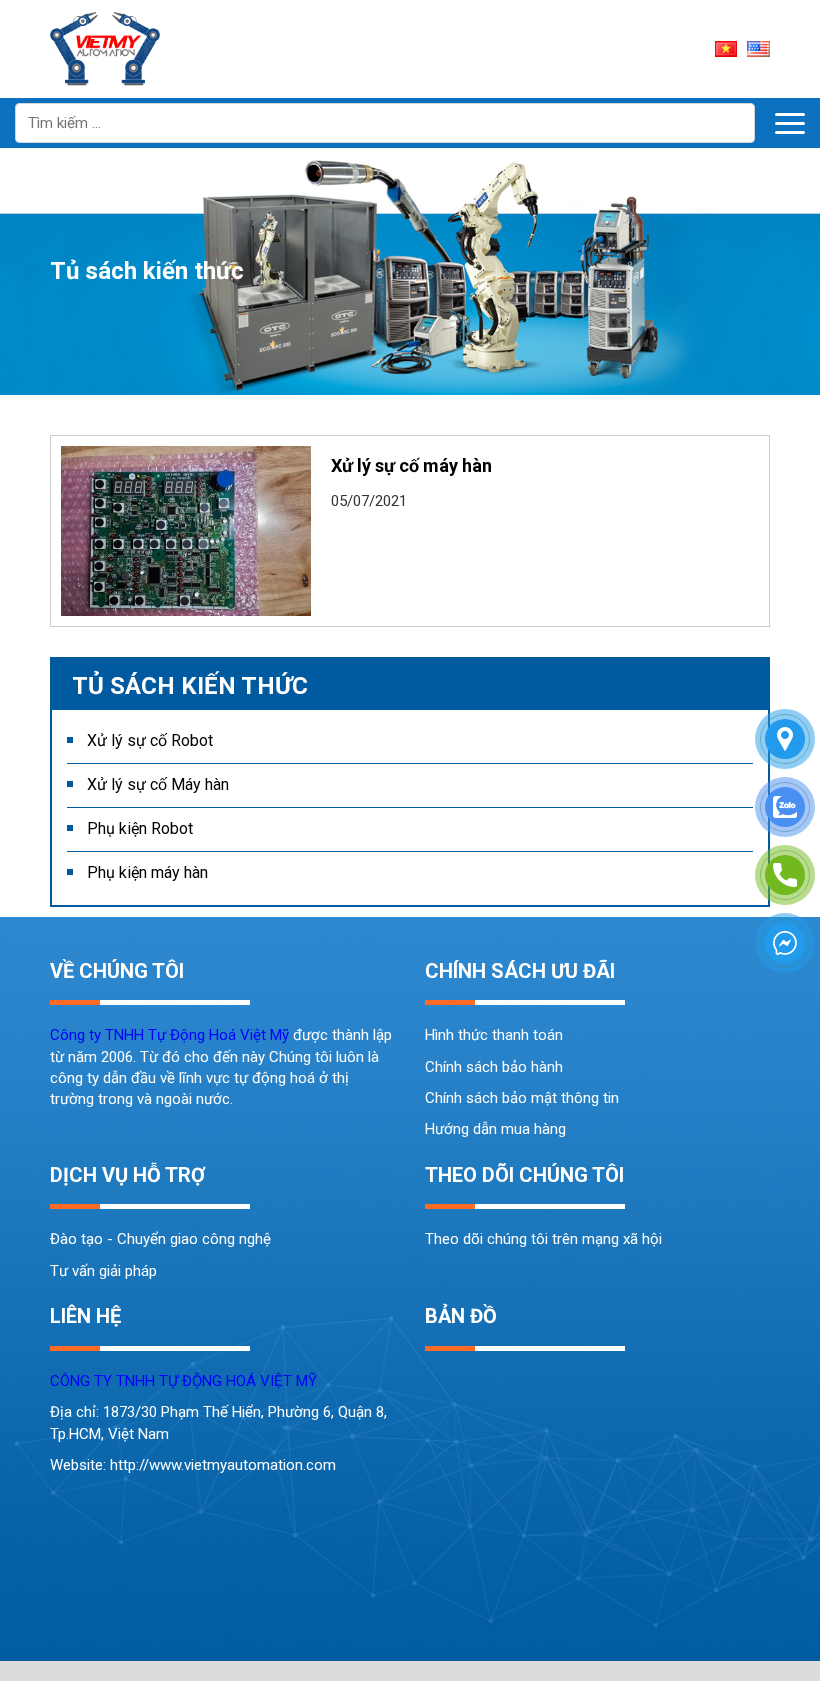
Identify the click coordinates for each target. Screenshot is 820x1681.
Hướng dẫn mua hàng (495, 1129)
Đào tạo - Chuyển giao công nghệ (160, 1239)
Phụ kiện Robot (140, 828)
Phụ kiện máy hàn (147, 872)
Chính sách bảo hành (494, 1067)
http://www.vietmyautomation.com (223, 1465)
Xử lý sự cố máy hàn (411, 465)
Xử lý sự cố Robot (150, 740)
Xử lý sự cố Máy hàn (158, 784)
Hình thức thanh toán (494, 1035)
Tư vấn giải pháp (103, 1271)
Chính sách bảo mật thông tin (522, 1098)
